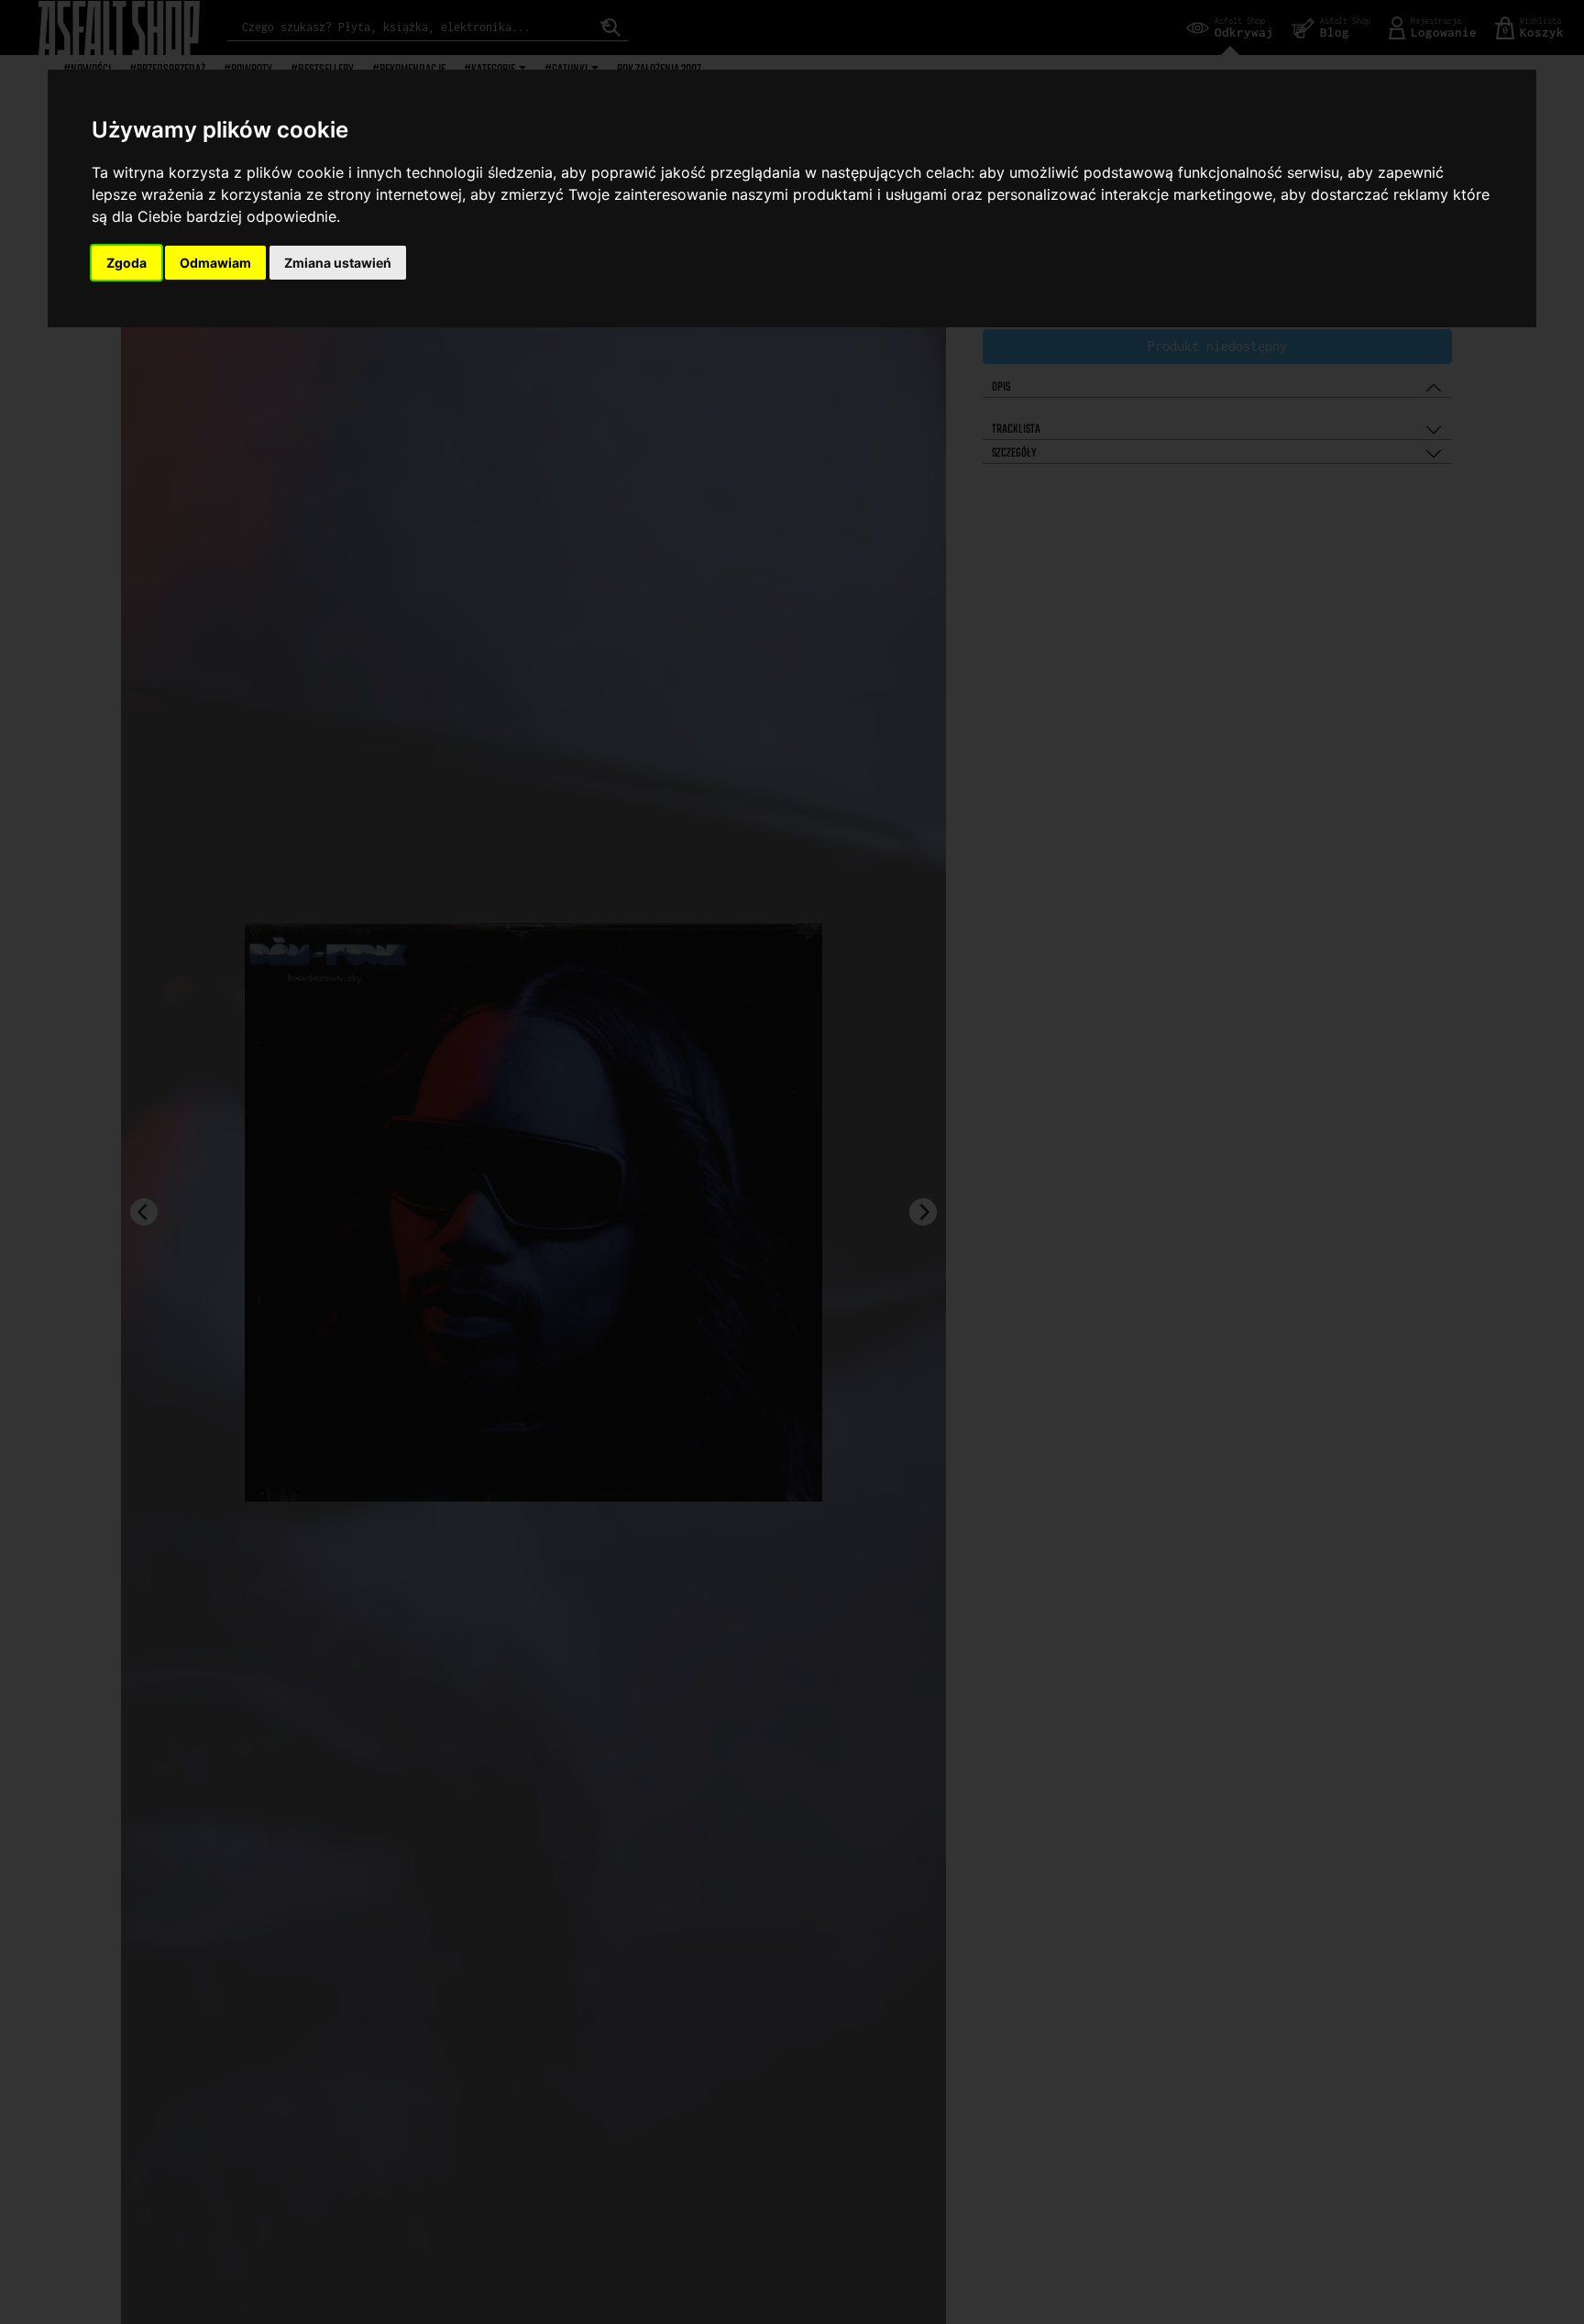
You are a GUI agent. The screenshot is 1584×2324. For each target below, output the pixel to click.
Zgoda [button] (126, 263)
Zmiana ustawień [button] (338, 263)
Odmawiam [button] (215, 263)
